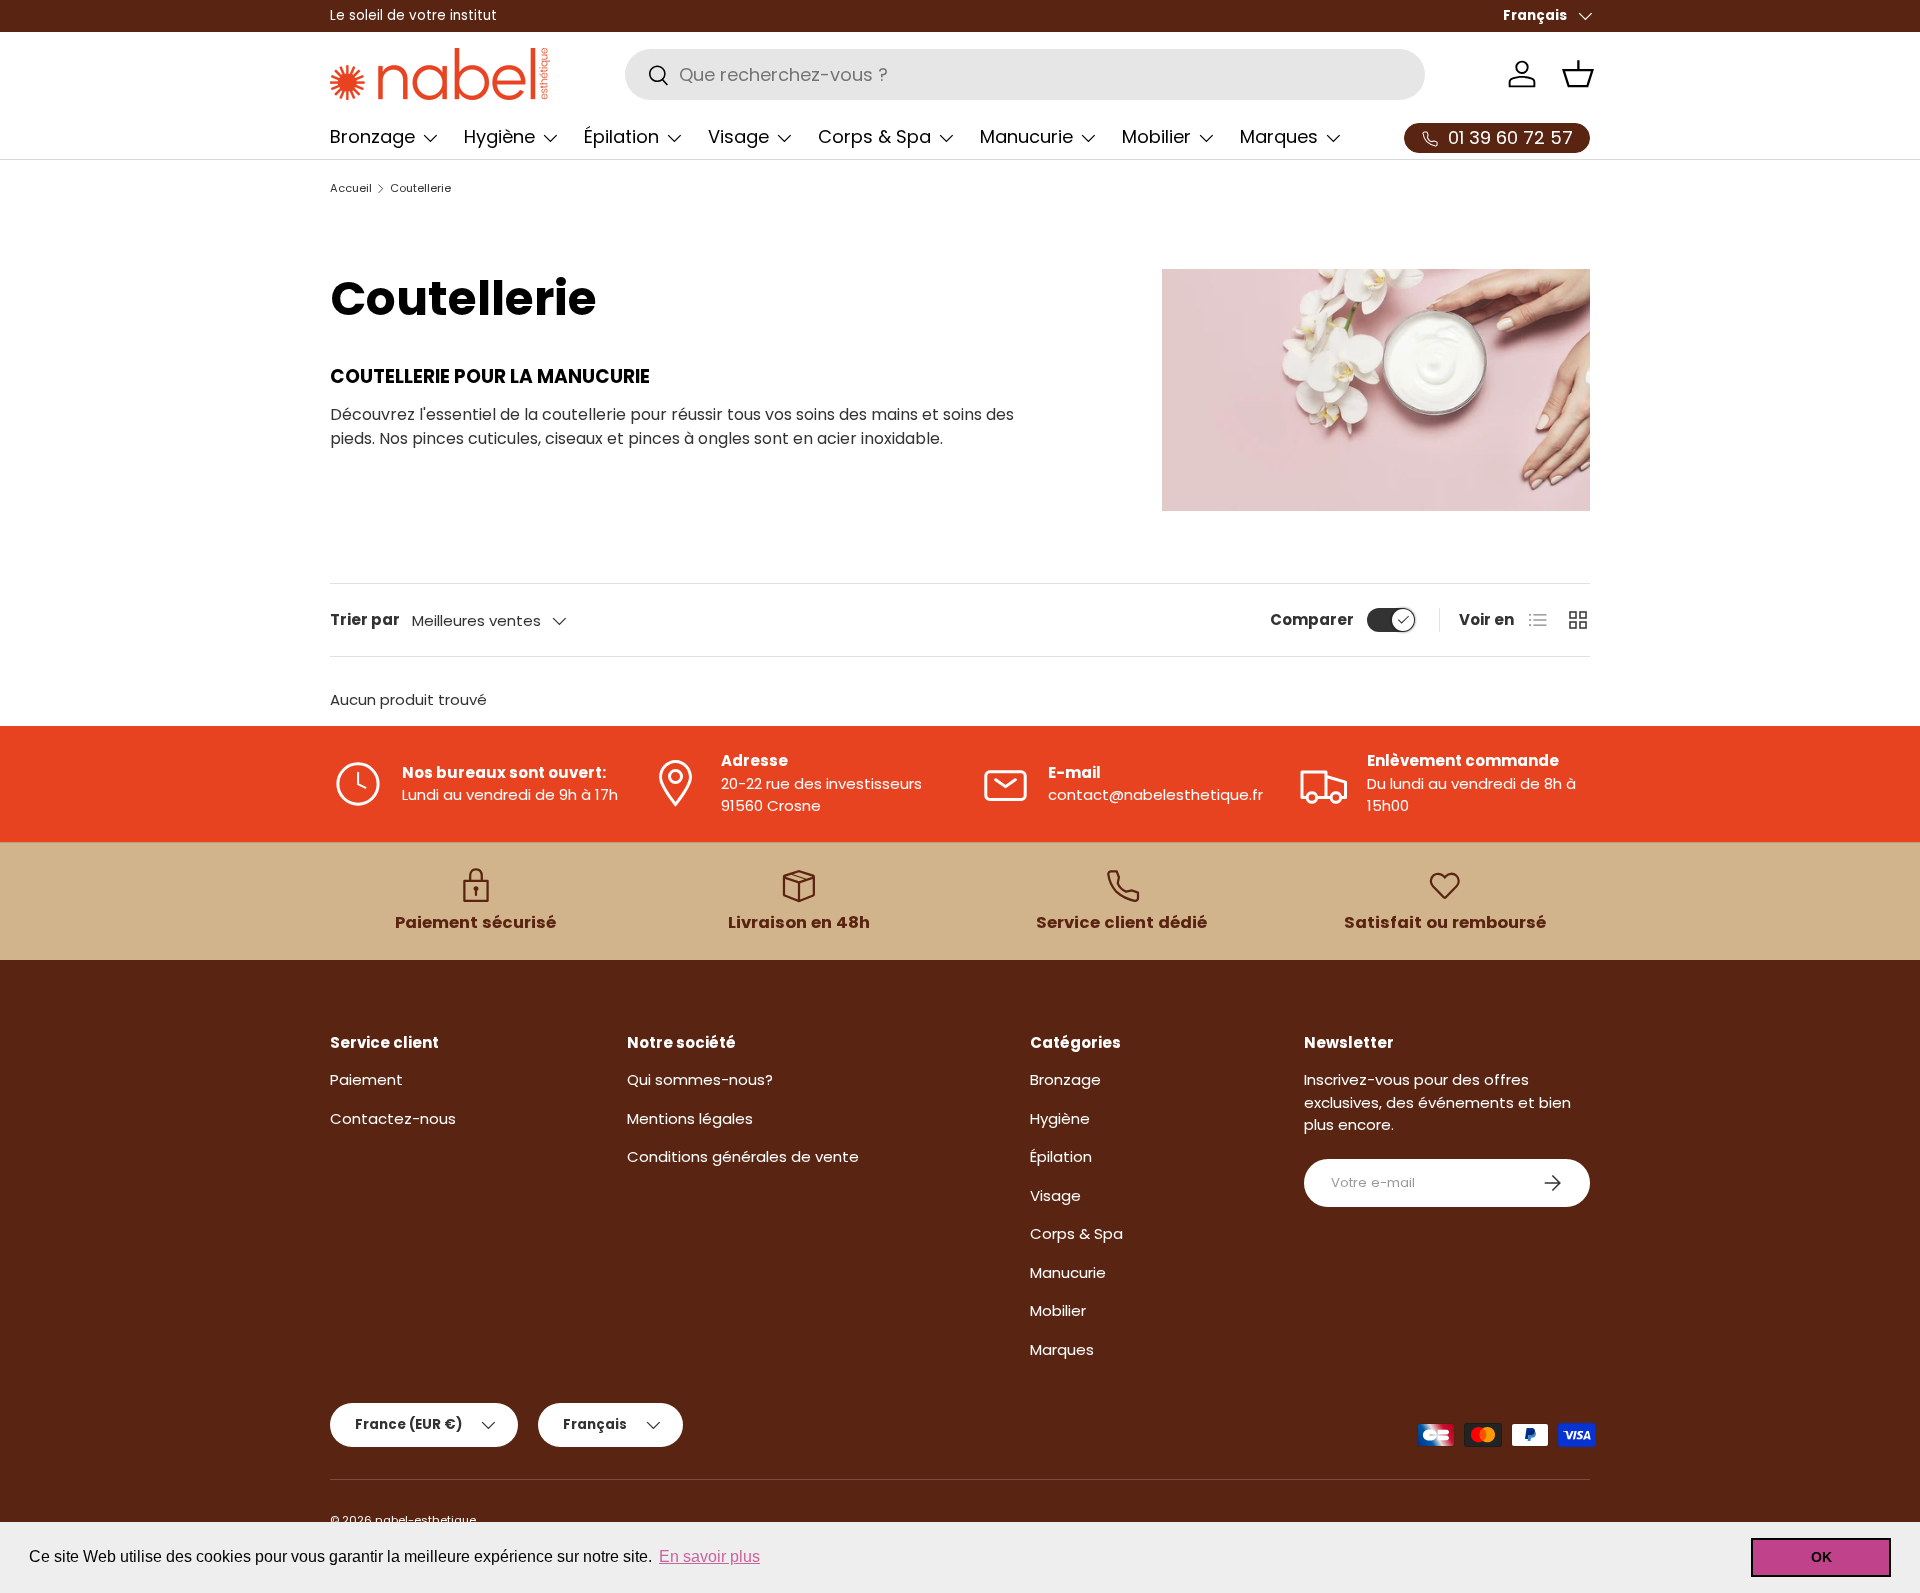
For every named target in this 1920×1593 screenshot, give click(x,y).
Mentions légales (690, 1118)
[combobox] (1025, 74)
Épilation (621, 136)
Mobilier (1156, 136)
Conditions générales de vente (743, 1156)
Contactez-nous (393, 1118)
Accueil (351, 188)
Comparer (1312, 619)
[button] (1578, 74)
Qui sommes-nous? (700, 1079)
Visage (738, 136)
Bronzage (372, 136)
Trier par (365, 619)
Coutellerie (420, 188)
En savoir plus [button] (709, 1556)
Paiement (366, 1079)
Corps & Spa (874, 136)
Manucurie (1026, 136)
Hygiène (499, 136)
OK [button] (1821, 1557)
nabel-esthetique (425, 1520)
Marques (1279, 136)
